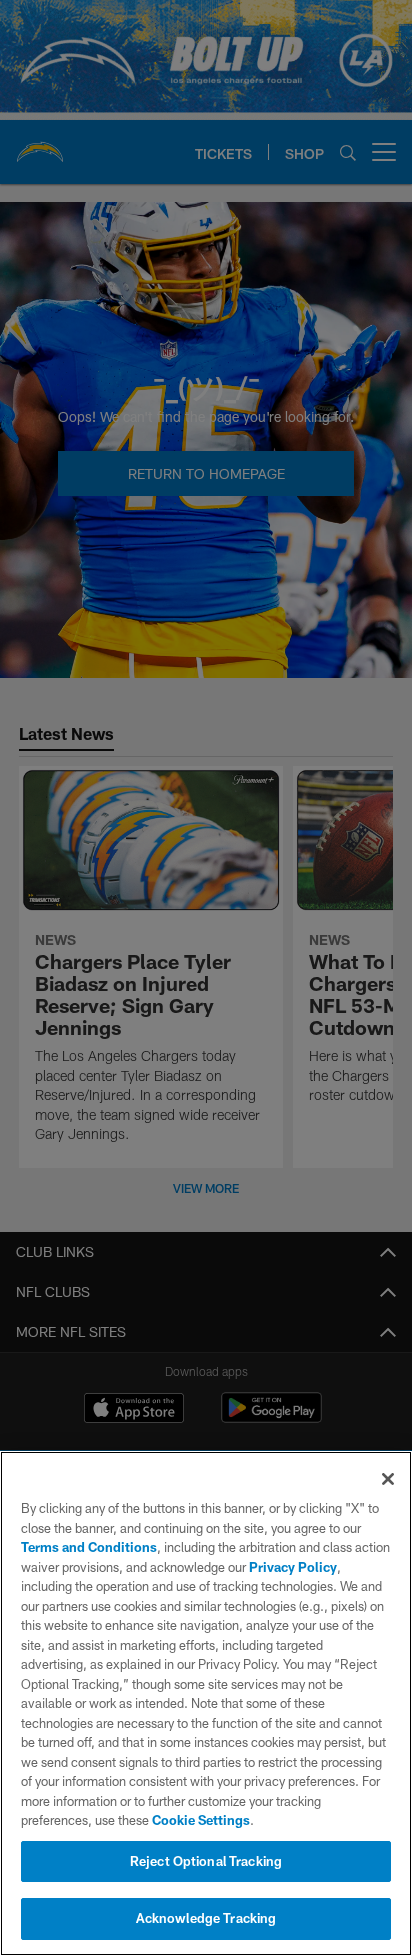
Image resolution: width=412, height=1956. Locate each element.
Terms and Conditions (89, 1547)
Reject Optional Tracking (206, 1861)
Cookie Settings (201, 1820)
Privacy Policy (293, 1567)
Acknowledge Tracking (206, 1918)
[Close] (388, 1479)
